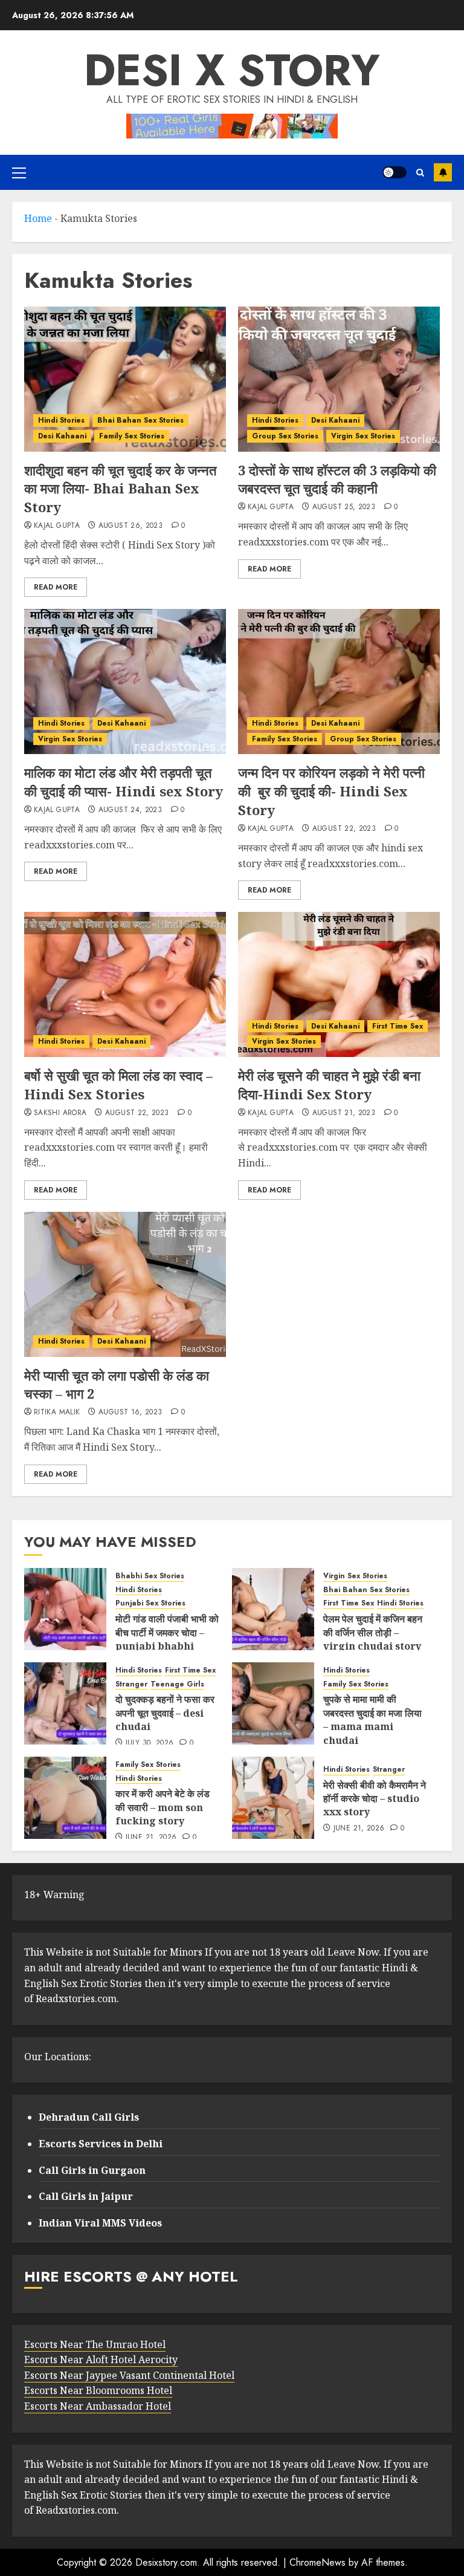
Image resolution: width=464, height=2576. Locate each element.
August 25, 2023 (344, 507)
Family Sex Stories (132, 436)
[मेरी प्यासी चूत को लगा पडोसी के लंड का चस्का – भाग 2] (125, 1284)
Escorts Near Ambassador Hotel (98, 2406)
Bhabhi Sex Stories (150, 1576)
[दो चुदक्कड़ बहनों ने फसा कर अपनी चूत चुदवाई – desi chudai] (65, 1703)
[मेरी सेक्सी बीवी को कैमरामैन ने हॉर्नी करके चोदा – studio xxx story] (273, 1798)
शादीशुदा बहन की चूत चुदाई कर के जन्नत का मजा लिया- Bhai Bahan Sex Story (120, 489)
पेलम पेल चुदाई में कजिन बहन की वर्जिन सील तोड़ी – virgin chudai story (373, 1632)
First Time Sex (398, 1026)
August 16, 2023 (130, 1413)
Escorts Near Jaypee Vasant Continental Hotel (129, 2375)
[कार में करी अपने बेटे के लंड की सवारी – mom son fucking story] (65, 1798)
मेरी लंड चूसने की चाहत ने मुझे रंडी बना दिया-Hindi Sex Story (329, 1085)
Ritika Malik (57, 1413)
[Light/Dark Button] (395, 172)
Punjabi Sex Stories (150, 1603)
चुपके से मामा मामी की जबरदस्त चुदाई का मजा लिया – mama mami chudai (372, 1719)
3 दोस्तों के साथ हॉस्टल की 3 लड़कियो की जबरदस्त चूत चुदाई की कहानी (337, 479)
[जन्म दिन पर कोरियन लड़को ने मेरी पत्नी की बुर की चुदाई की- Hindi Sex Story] (339, 681)
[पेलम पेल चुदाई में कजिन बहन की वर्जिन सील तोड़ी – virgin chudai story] (273, 1609)
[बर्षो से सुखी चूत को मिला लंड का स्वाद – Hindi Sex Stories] (125, 984)
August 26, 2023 (130, 526)
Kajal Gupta (57, 526)
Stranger (131, 1684)
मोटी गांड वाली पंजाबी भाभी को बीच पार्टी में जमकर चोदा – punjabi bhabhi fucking (167, 1639)
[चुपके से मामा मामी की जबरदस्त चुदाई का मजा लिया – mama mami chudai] (273, 1703)
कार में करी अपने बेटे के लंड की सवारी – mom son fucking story (163, 1807)
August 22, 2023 (344, 829)
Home (38, 218)
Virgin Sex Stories (363, 436)
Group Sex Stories (285, 436)
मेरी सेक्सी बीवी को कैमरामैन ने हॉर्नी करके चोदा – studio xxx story (375, 1799)
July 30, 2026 (150, 1743)
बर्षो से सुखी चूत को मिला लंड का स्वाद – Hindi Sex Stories (118, 1085)
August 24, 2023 (130, 810)
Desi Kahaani (62, 436)
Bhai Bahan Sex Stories (140, 420)
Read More (56, 587)
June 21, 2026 (151, 1838)
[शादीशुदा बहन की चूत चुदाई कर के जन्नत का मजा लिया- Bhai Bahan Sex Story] (125, 379)
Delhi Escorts (443, 172)
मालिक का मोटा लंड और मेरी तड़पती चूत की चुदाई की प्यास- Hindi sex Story (124, 782)
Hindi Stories (61, 420)
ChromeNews (317, 2562)
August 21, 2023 (344, 1113)
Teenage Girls (177, 1684)
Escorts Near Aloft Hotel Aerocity (101, 2360)
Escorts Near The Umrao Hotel (95, 2344)
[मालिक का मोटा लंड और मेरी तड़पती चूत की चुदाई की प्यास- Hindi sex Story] (125, 681)
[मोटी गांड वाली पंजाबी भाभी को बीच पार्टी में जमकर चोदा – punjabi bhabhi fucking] (65, 1609)
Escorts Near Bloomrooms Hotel (98, 2390)
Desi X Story (232, 70)
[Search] (420, 173)
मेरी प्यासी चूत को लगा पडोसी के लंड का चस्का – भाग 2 (117, 1384)
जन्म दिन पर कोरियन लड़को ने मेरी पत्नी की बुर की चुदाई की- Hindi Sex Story (331, 791)
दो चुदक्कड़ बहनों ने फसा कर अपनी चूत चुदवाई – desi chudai (165, 1713)
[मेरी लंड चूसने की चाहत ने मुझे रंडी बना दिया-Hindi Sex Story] (339, 984)
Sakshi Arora (60, 1113)
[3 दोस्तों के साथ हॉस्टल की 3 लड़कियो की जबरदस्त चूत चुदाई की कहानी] (339, 379)
